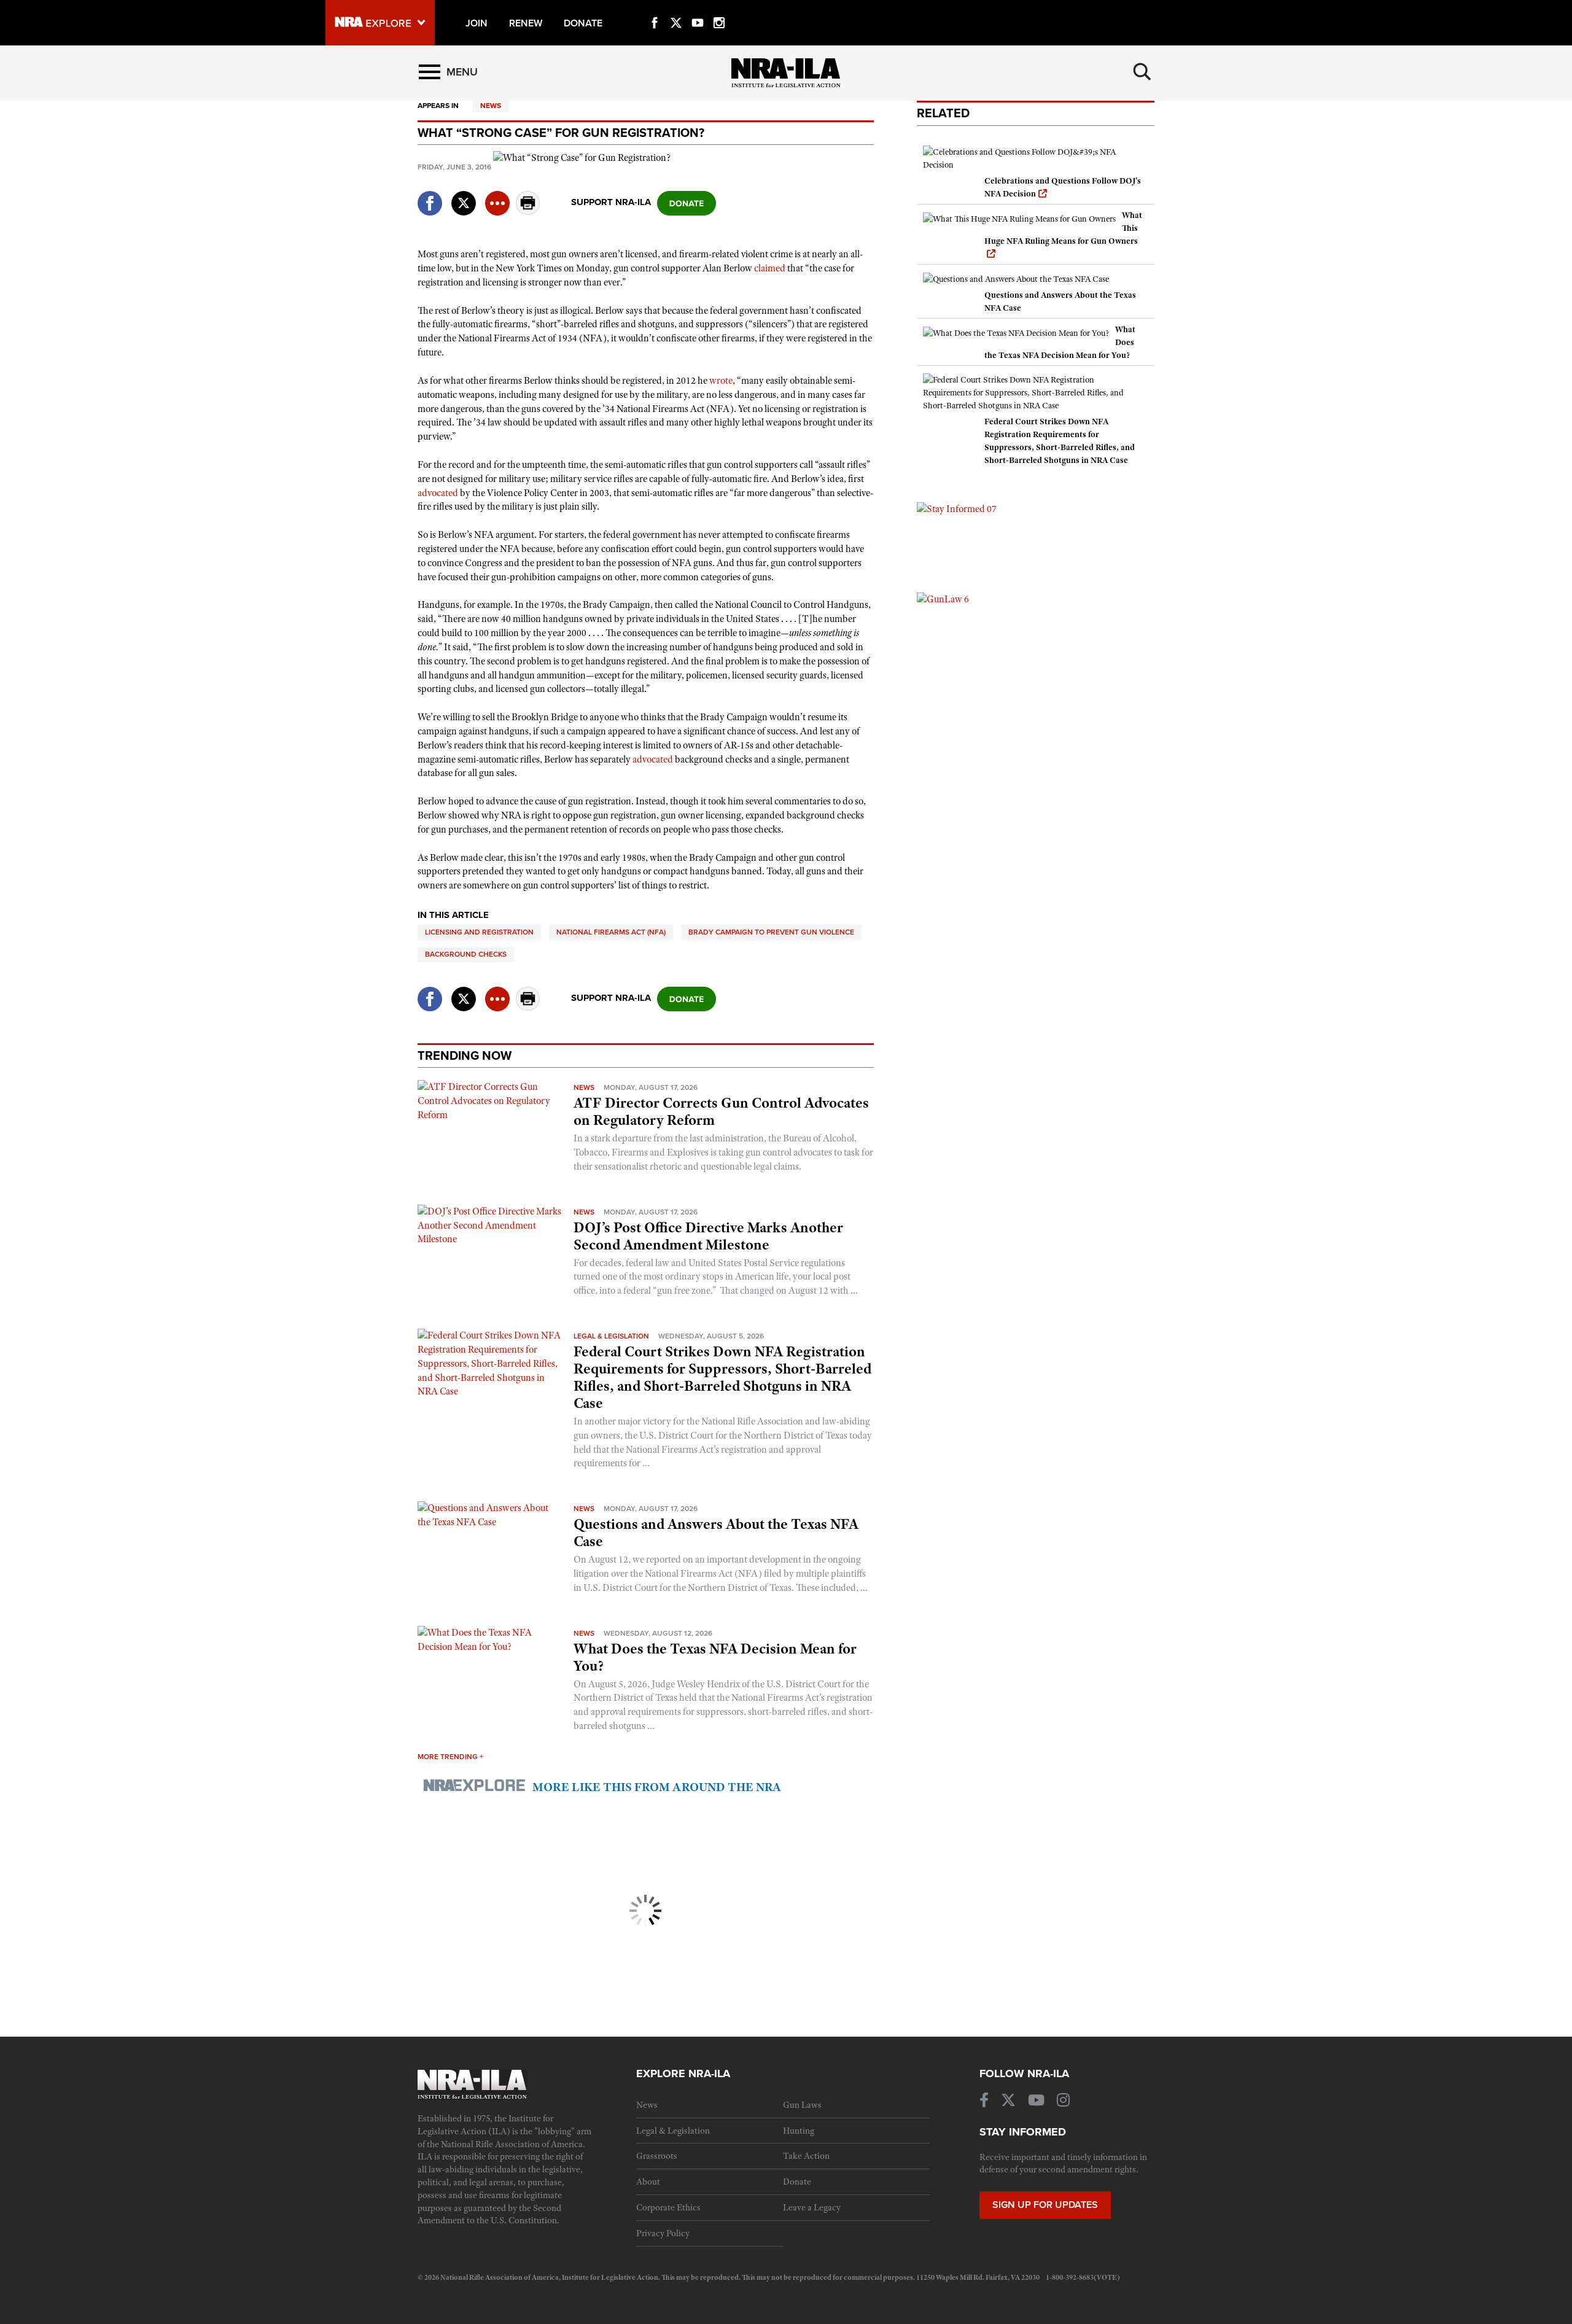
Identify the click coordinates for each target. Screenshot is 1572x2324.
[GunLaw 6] (943, 599)
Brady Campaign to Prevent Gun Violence (771, 932)
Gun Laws (802, 2105)
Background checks (466, 954)
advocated (438, 493)
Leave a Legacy (812, 2207)
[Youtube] (698, 9)
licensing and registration (479, 932)
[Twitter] (676, 9)
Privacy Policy (663, 2233)
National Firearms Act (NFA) (611, 932)
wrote (721, 381)
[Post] (464, 196)
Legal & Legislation (611, 1336)
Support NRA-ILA (611, 202)
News (491, 106)
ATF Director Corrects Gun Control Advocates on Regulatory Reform (721, 1111)
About (648, 2182)
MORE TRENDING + (450, 1757)
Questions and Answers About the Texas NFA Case (716, 1533)
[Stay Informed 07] (957, 508)
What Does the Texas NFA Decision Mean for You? (715, 1657)
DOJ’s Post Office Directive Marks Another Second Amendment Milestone (708, 1236)
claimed (770, 268)
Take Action (806, 2156)
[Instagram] (719, 9)
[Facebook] (655, 9)
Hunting (799, 2131)
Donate (797, 2182)
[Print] (528, 212)
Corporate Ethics (668, 2207)
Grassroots (657, 2156)
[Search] (1142, 72)
